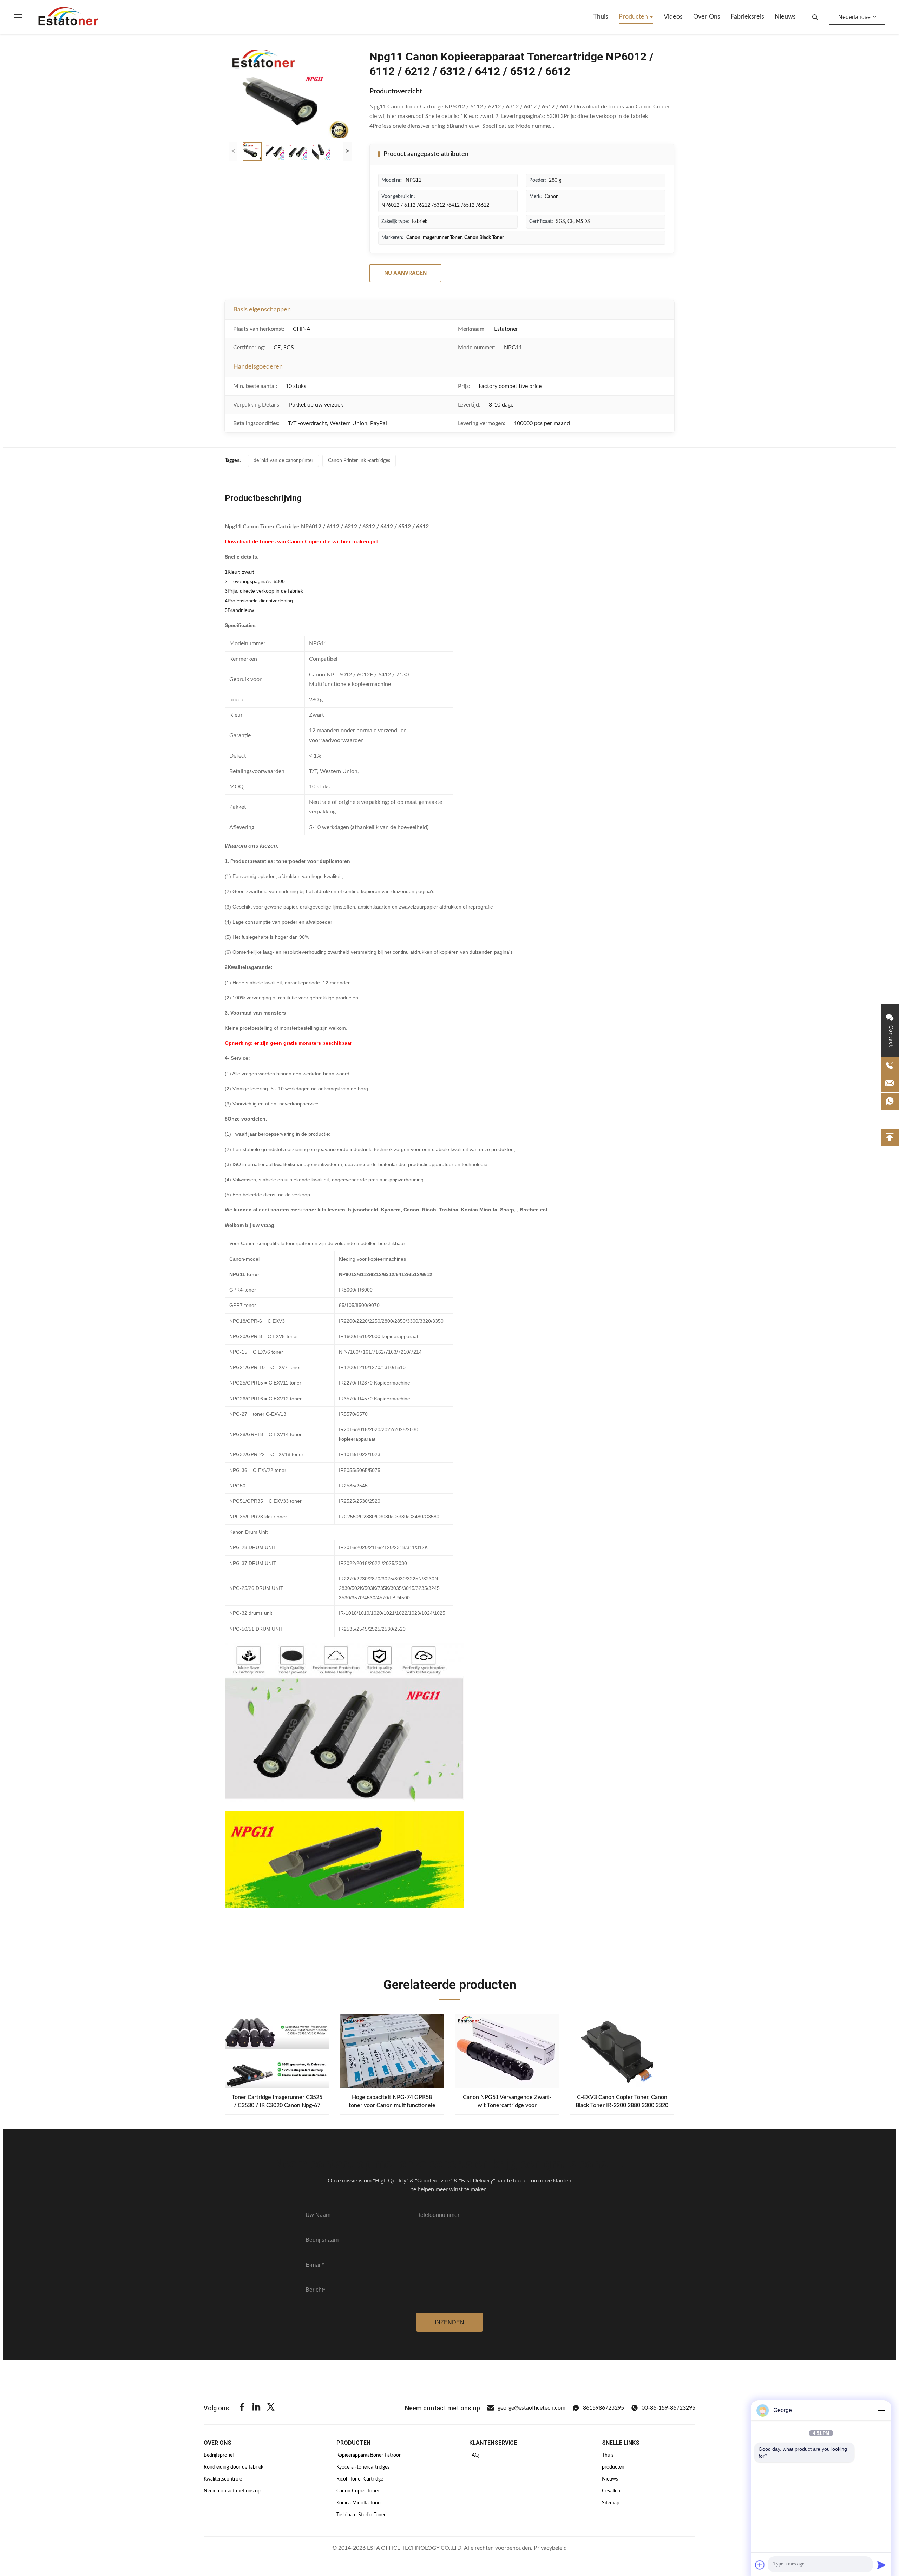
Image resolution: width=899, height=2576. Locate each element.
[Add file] (760, 2565)
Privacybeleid (550, 2548)
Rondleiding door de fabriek (234, 2467)
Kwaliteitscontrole (223, 2479)
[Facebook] (242, 2408)
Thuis (601, 17)
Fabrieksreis (747, 17)
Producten (634, 17)
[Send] (881, 2565)
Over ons (707, 17)
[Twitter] (271, 2408)
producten (613, 2467)
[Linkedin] (256, 2408)
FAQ (474, 2455)
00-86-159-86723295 (668, 2408)
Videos (673, 17)
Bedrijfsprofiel (219, 2455)
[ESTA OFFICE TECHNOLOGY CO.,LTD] (68, 17)
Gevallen (611, 2491)
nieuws (785, 17)
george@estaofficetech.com (531, 2408)
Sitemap (611, 2503)
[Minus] (881, 2410)
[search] (815, 17)
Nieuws (610, 2479)
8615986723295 (603, 2408)
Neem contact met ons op (232, 2491)
